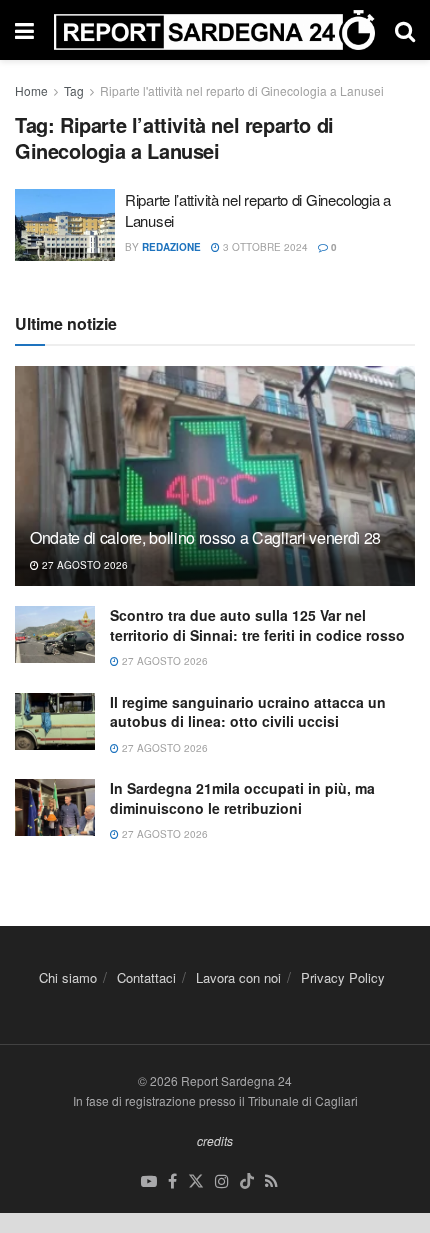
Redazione (171, 247)
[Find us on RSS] (271, 1181)
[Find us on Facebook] (172, 1181)
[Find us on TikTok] (247, 1181)
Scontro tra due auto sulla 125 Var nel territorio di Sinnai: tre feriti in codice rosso (257, 625)
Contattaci (146, 977)
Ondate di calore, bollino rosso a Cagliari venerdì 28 (205, 537)
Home (31, 90)
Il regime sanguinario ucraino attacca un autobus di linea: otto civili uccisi (248, 712)
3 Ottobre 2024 (264, 247)
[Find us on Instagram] (222, 1181)
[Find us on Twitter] (196, 1181)
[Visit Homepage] (214, 29)
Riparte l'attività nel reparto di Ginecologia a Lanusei (242, 90)
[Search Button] (405, 30)
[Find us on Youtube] (149, 1181)
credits (215, 1140)
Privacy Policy (343, 977)
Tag (74, 90)
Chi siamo (68, 977)
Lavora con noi (238, 977)
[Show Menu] (24, 30)
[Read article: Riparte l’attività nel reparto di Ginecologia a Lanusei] (65, 225)
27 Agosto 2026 (83, 565)
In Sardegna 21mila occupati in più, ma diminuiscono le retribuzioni (242, 798)
